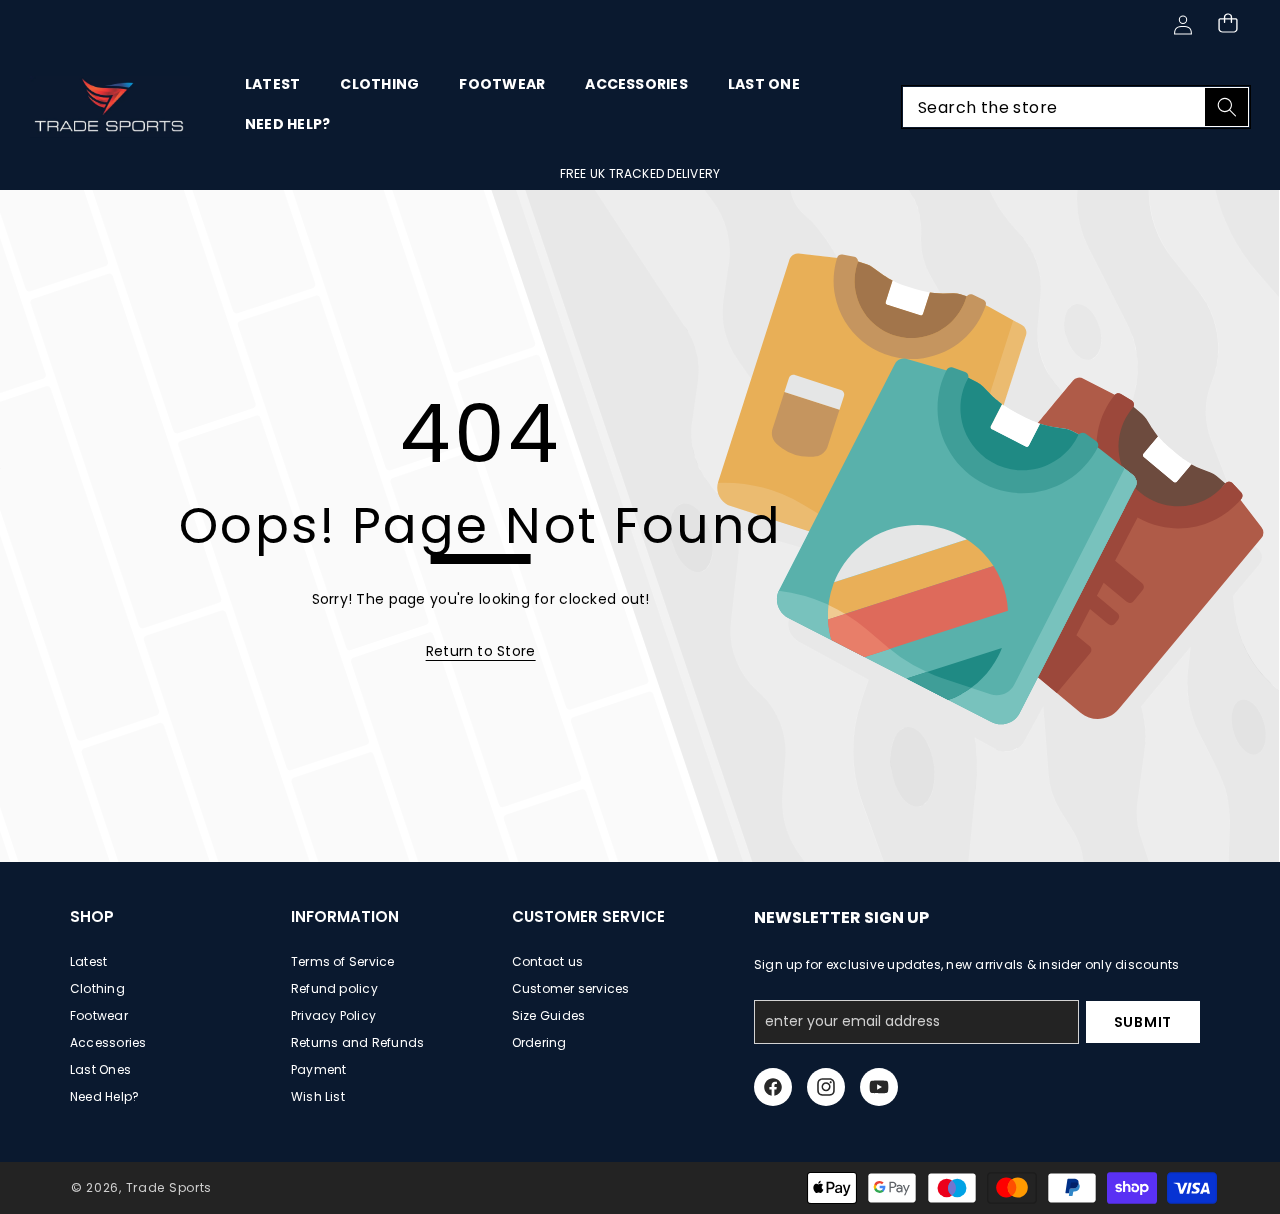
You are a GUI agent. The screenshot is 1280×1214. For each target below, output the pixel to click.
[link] (481, 651)
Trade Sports (169, 1187)
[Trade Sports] (110, 107)
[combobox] (1076, 107)
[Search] (1226, 107)
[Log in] (1182, 25)
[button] (1227, 22)
